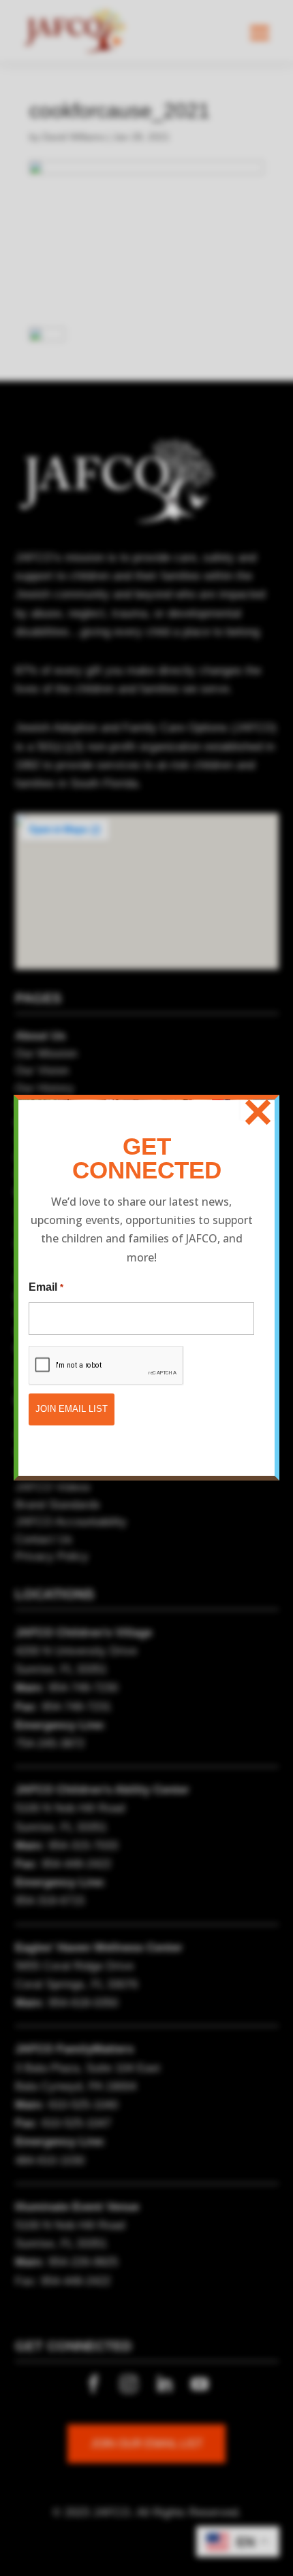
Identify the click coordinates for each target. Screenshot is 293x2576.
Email (46, 1287)
